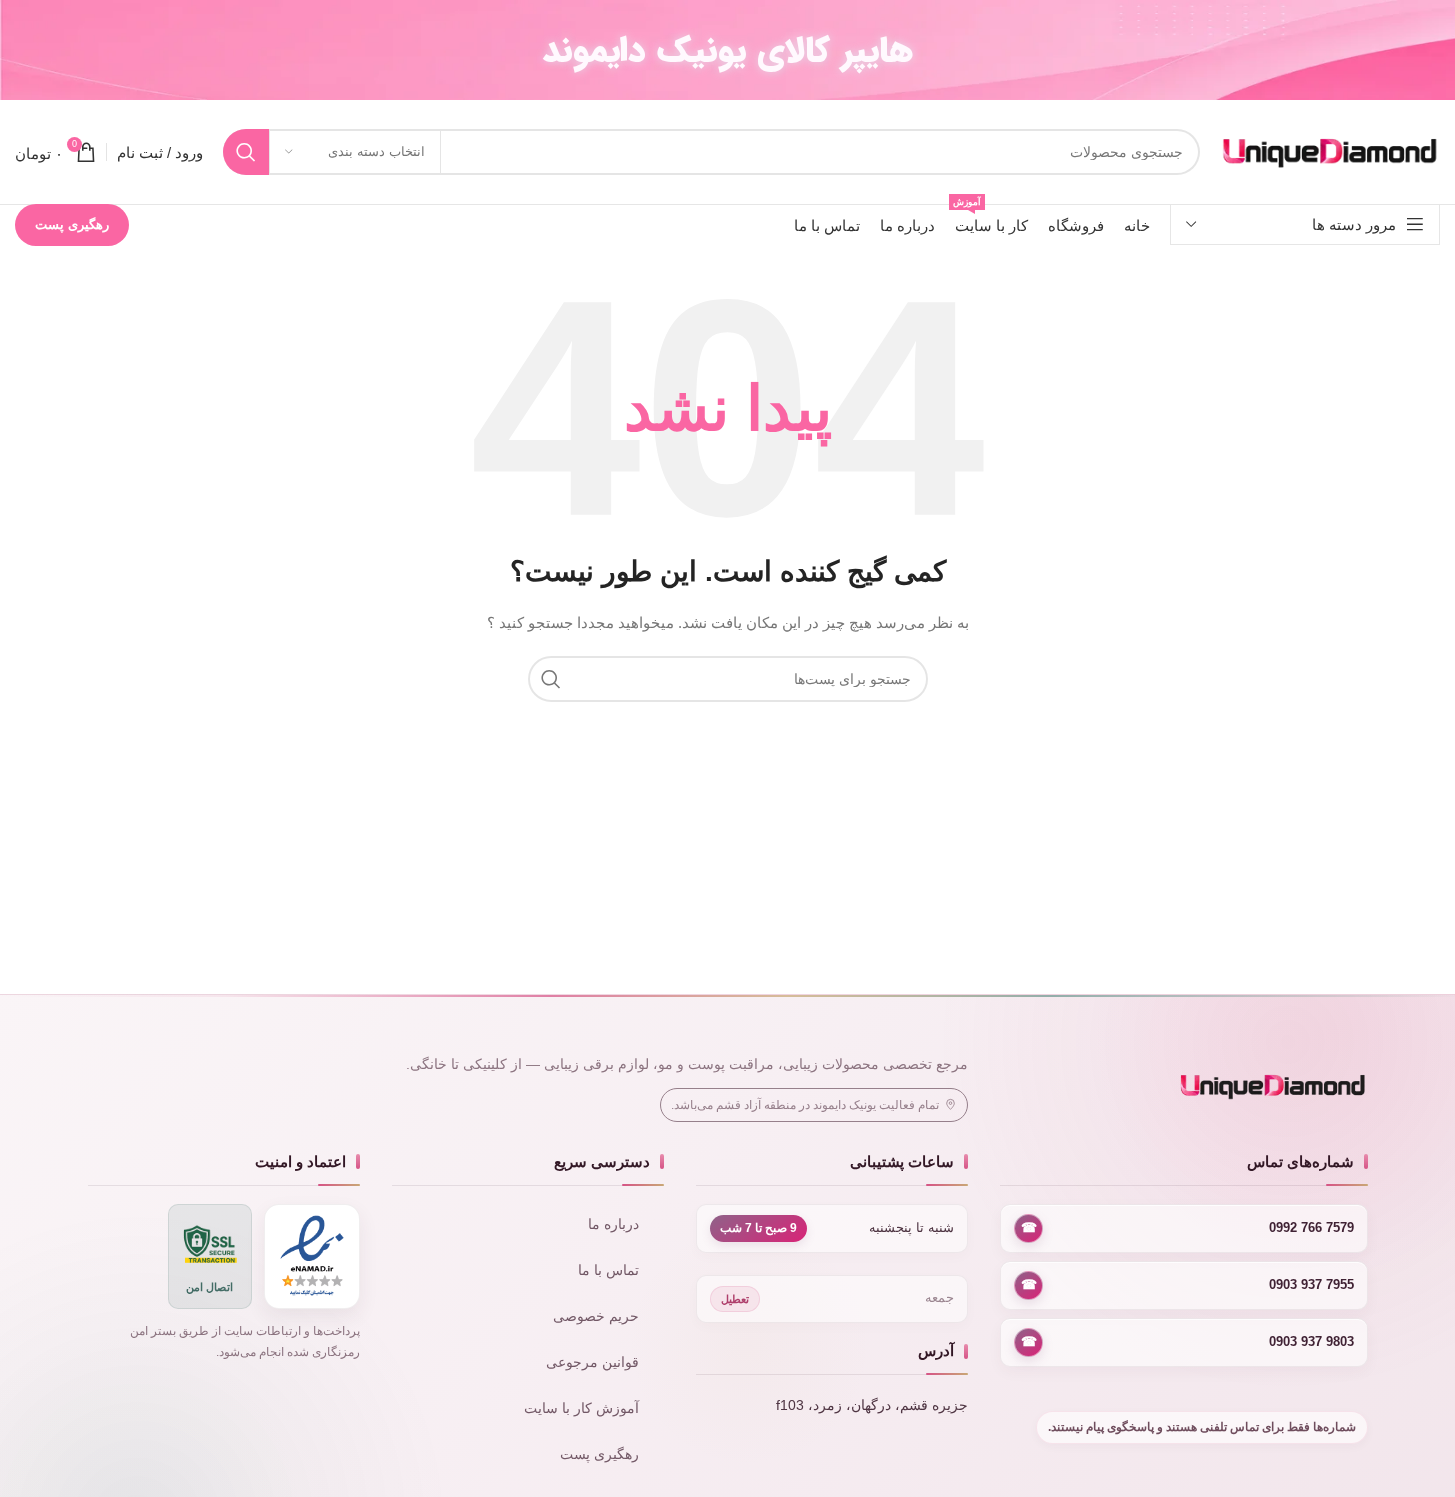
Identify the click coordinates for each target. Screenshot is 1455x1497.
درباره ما (613, 1224)
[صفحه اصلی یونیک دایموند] (1183, 1086)
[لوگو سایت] (1330, 151)
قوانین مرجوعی (592, 1362)
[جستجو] (246, 152)
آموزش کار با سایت (581, 1408)
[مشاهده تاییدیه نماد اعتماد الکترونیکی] (312, 1256)
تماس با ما (608, 1270)
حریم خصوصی (596, 1316)
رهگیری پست (72, 224)
